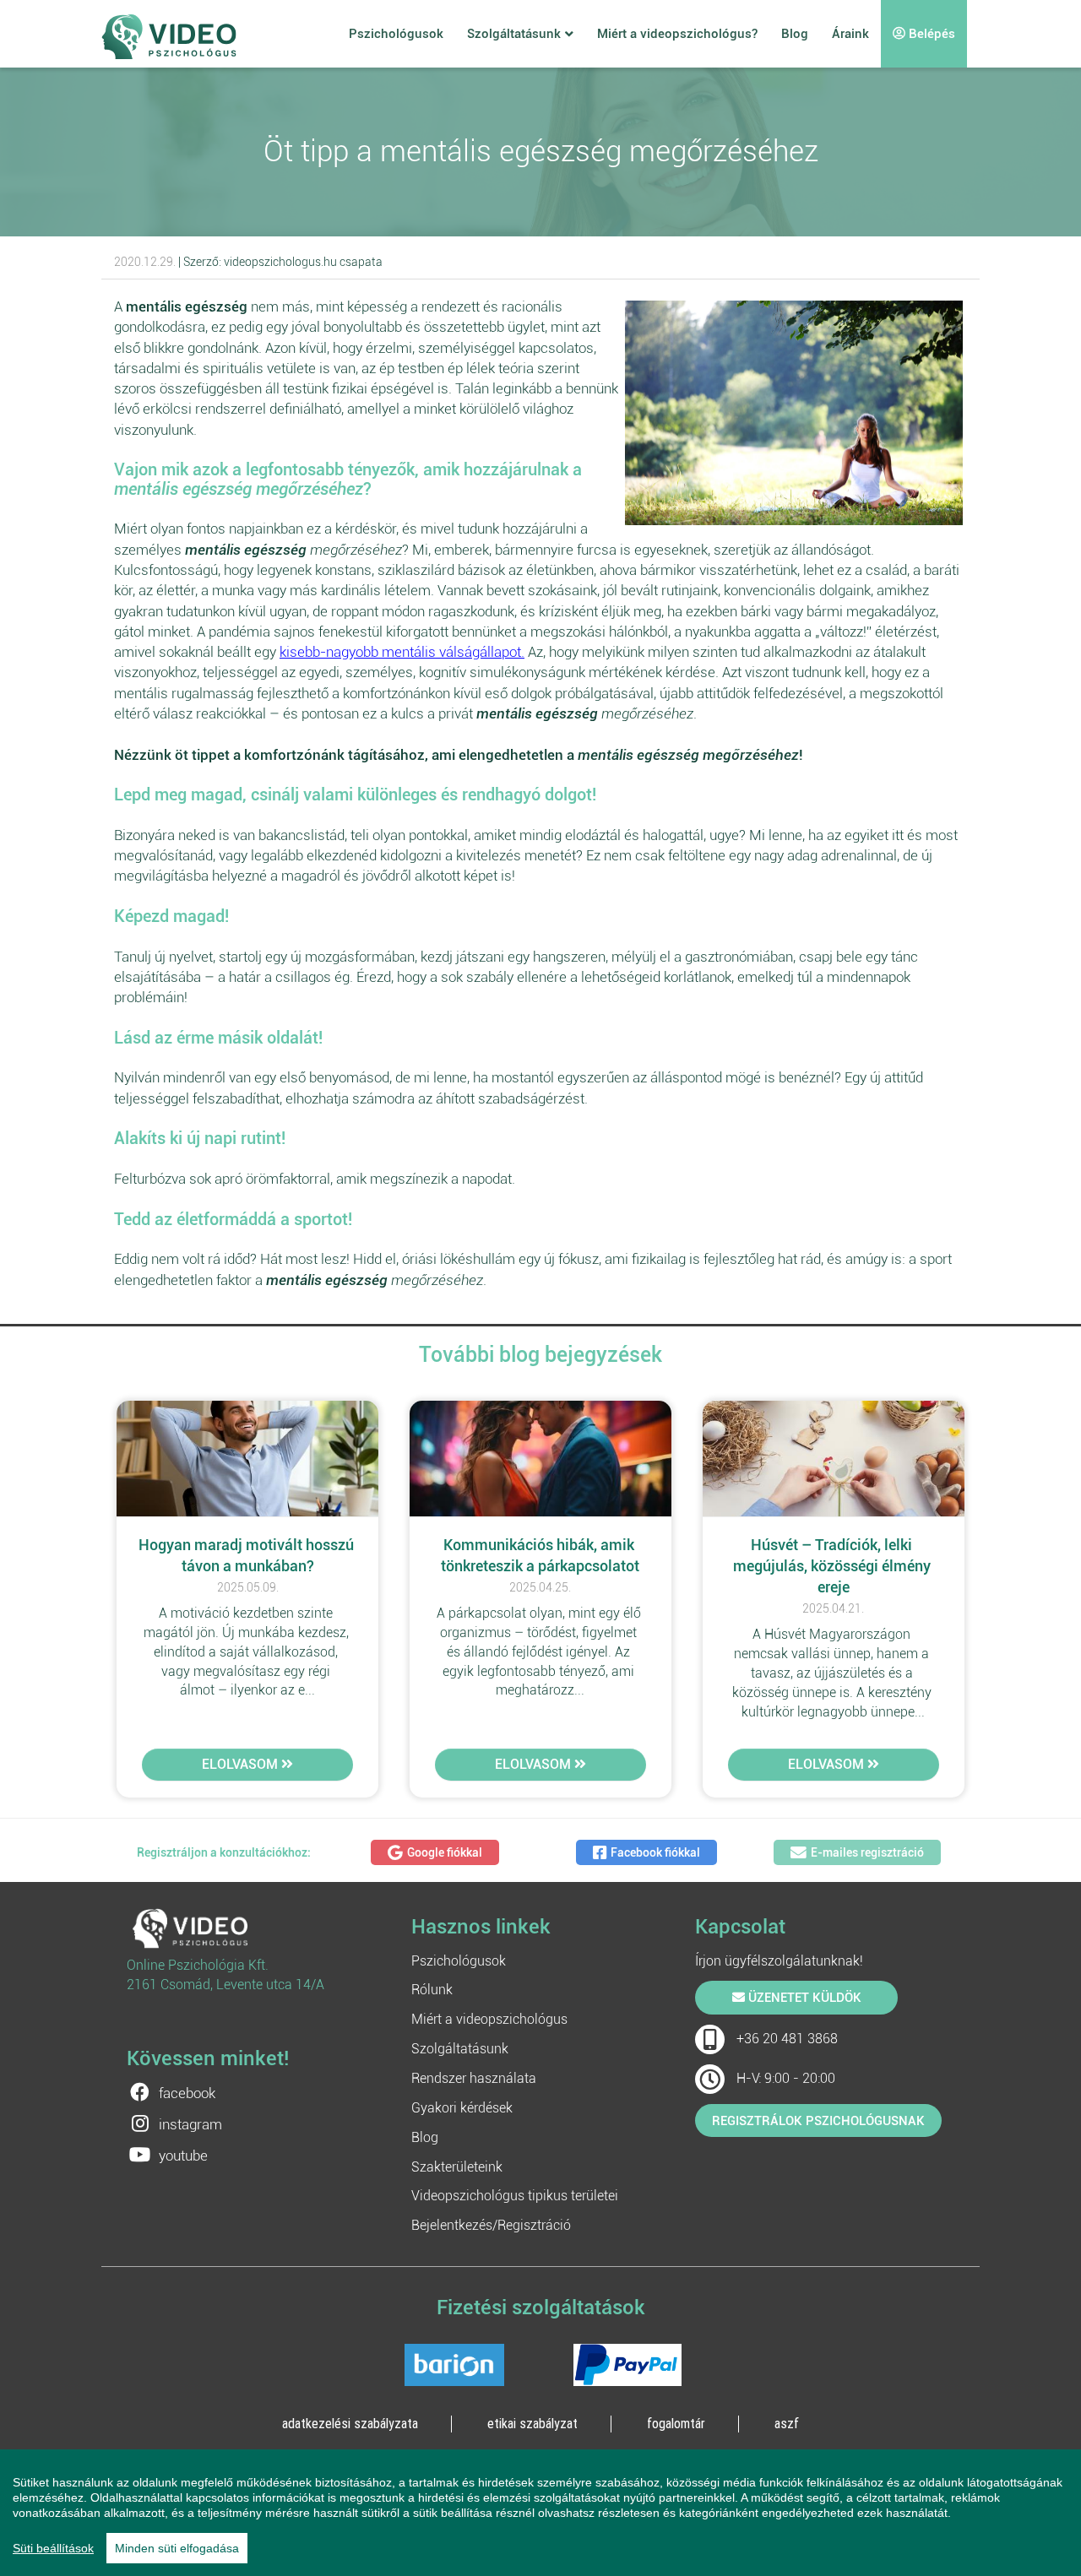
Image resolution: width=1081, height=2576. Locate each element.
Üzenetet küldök (803, 1998)
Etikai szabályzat (532, 2423)
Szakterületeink (457, 2167)
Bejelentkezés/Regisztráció (491, 2225)
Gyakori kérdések (462, 2108)
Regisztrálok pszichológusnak (818, 2121)
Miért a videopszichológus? (677, 34)
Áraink (850, 34)
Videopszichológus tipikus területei (515, 2196)
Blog (795, 34)
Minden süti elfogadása (177, 2548)
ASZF (787, 2423)
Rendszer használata (474, 2078)
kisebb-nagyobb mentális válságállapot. (402, 652)
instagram (190, 2124)
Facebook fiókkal (655, 1852)
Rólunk (432, 1990)
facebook (187, 2093)
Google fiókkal (445, 1852)
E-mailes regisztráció (867, 1852)
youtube (183, 2156)
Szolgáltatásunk (514, 34)
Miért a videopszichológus (489, 2019)
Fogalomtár (676, 2423)
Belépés (930, 34)
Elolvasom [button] (242, 1764)
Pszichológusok (396, 34)
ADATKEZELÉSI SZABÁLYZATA (350, 2423)
